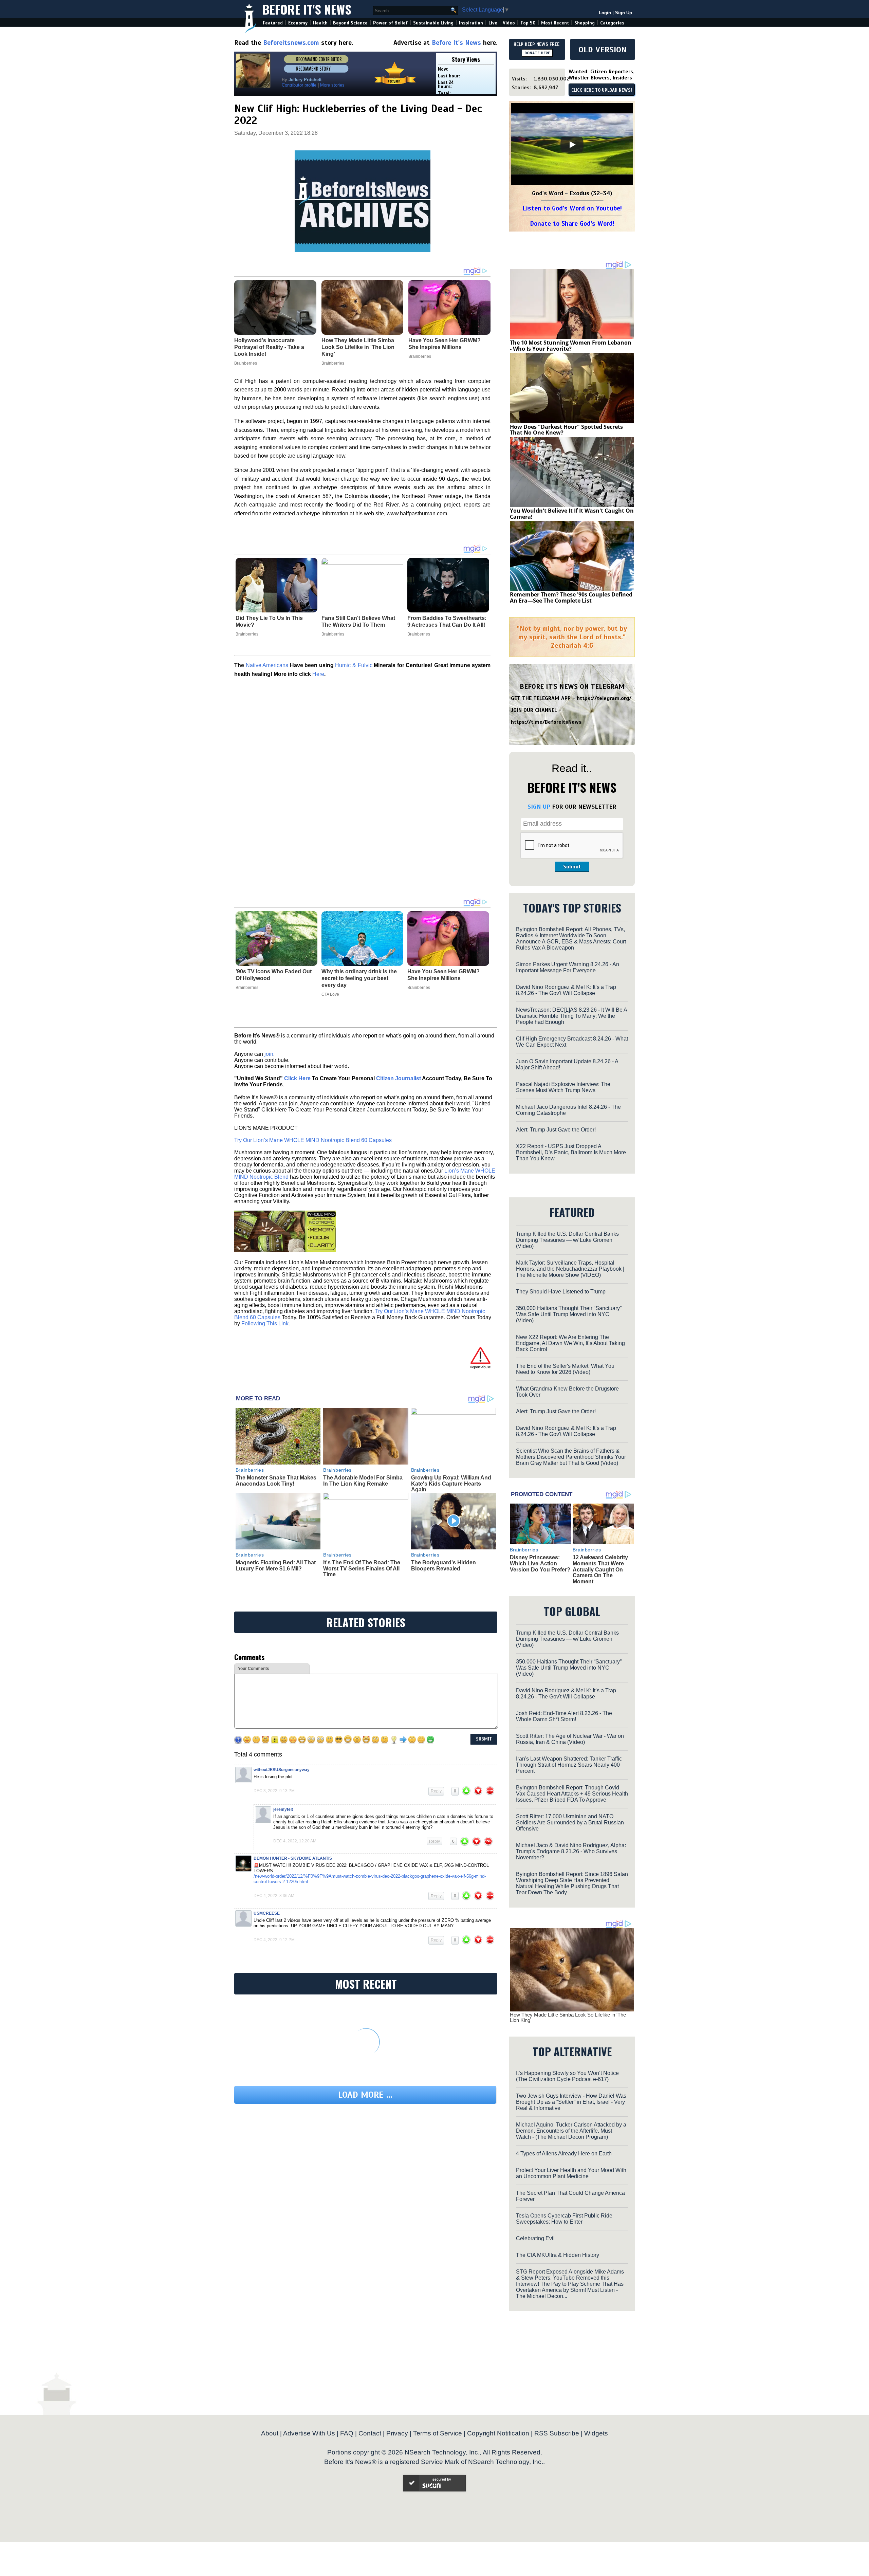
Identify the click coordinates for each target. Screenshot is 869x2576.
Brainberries (247, 634)
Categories (612, 23)
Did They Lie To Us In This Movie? (269, 621)
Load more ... (365, 2095)
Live (493, 23)
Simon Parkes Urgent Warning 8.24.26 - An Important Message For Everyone (568, 967)
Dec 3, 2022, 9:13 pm (274, 1791)
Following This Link (265, 1323)
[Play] (572, 145)
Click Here (297, 1078)
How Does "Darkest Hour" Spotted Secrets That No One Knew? (566, 430)
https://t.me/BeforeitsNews (546, 722)
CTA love (330, 994)
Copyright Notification (498, 2433)
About (270, 2433)
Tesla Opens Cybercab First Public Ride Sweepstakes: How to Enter (564, 2219)
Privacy (397, 2433)
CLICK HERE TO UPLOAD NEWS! (602, 90)
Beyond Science (350, 23)
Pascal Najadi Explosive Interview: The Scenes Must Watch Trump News (563, 1087)
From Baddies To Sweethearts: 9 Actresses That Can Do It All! (447, 621)
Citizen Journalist (399, 1078)
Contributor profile (299, 85)
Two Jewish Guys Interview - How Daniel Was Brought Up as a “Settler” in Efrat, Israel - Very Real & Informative (571, 2102)
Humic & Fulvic (354, 665)
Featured (273, 23)
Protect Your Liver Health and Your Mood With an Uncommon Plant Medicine (571, 2173)
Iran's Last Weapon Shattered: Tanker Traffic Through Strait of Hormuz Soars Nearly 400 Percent (569, 1765)
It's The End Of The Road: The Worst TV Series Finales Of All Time (362, 1568)
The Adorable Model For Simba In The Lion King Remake (363, 1481)
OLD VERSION (603, 50)
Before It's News (307, 9)
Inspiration (471, 23)
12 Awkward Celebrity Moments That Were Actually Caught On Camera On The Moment (600, 1569)
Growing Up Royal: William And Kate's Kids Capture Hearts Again (451, 1484)
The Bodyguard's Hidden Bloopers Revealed (443, 1566)
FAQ (347, 2433)
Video (509, 23)
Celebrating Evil (535, 2238)
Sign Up (624, 13)
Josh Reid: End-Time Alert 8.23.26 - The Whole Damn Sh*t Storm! (564, 1716)
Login (605, 13)
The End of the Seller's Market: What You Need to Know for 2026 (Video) (565, 1369)
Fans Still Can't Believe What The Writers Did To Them (358, 621)
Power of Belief (390, 23)
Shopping (585, 23)
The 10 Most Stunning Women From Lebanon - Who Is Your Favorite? (571, 346)
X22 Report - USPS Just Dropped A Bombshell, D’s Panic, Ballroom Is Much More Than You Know (571, 1152)
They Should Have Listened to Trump (561, 1292)
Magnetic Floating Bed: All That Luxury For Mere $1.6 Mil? (276, 1566)
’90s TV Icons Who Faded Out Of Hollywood (274, 975)
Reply (436, 1791)
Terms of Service (438, 2433)
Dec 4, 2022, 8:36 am (274, 1896)
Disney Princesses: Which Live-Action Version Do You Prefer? (540, 1563)
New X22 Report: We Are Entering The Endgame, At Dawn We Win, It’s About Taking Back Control (570, 1343)
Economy (298, 23)
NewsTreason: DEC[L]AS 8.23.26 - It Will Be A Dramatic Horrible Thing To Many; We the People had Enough (571, 1016)
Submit (572, 867)
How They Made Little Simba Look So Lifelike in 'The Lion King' (568, 2018)
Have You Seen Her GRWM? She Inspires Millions (443, 975)
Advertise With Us (309, 2433)
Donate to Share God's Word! (572, 224)
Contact (370, 2433)
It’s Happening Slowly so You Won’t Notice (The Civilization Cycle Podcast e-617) (567, 2076)
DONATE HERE (537, 53)
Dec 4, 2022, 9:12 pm (274, 1940)
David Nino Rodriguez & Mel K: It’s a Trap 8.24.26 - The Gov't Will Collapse (566, 990)
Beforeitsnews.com (291, 43)
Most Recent (555, 23)
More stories (332, 85)
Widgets (596, 2433)
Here (318, 674)
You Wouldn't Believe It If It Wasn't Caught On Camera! (572, 514)
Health (320, 23)
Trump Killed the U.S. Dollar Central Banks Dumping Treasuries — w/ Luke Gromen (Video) (567, 1240)
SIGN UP (539, 807)
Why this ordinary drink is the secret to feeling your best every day (359, 978)
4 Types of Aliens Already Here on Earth (564, 2154)
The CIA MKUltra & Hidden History (558, 2255)
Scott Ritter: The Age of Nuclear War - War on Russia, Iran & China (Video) (570, 1739)
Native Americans (267, 665)
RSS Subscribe (557, 2433)
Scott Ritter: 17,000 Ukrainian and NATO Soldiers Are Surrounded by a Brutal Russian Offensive (570, 1823)
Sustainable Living (433, 23)
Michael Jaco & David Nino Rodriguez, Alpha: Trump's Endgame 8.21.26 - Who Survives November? (571, 1851)
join (269, 1054)
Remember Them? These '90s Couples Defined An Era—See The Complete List (571, 597)
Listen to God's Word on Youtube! (572, 208)
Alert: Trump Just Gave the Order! (556, 1130)
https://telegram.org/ (604, 698)
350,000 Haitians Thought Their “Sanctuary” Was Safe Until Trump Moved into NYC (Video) (569, 1314)
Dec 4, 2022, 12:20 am (295, 1841)
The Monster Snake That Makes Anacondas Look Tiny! (276, 1481)
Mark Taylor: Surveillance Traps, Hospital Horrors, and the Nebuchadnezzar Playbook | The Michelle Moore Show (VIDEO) (570, 1269)
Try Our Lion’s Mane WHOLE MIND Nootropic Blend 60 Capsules (313, 1140)
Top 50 (528, 23)
